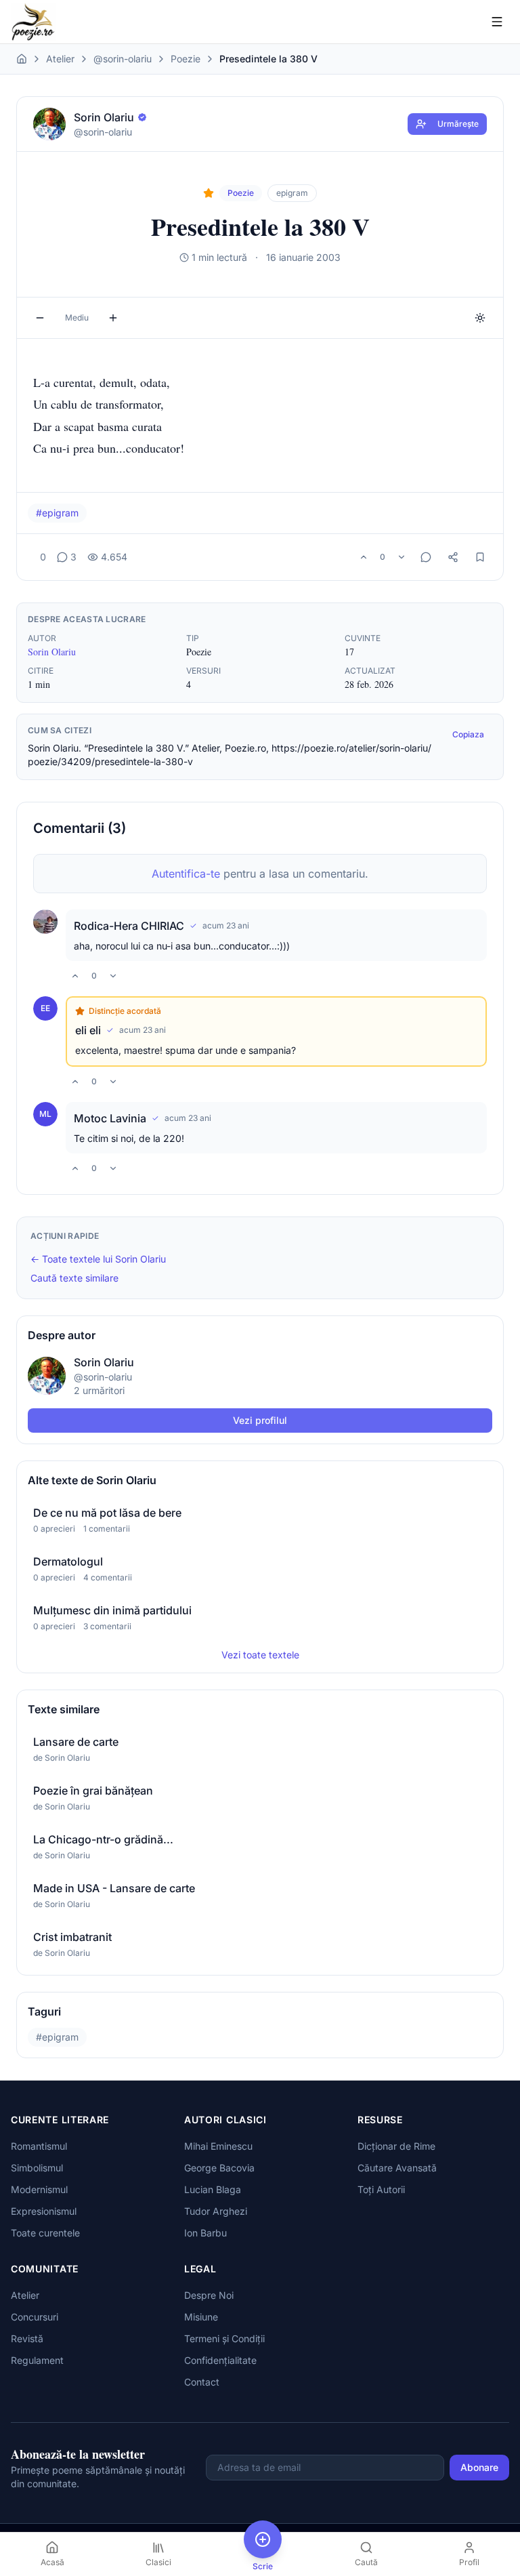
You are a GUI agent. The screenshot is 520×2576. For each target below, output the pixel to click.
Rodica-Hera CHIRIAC (129, 926)
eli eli (88, 1030)
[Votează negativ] (402, 557)
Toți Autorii (381, 2189)
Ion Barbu (205, 2233)
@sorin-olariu (123, 59)
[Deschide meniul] (497, 22)
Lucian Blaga (213, 2189)
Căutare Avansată (397, 2168)
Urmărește (458, 124)
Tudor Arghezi (216, 2211)
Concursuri (35, 2317)
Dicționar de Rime (396, 2146)
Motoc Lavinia (110, 1118)
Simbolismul (37, 2168)
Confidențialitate (220, 2360)
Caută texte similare (74, 1278)
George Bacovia (219, 2168)
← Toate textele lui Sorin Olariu (98, 1259)
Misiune (201, 2317)
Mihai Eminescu (218, 2146)
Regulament (37, 2360)
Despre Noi (209, 2295)
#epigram (57, 513)
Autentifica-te (186, 874)
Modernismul (39, 2189)
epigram (292, 193)
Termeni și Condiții (224, 2338)
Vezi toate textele (260, 1655)
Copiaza (468, 734)
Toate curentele (45, 2233)
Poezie (186, 59)
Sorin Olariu (52, 652)
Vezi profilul (260, 1420)
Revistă (27, 2338)
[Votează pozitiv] (364, 557)
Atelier (60, 59)
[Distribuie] (453, 557)
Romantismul (39, 2146)
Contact (202, 2382)
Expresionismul (44, 2211)
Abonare (479, 2467)
